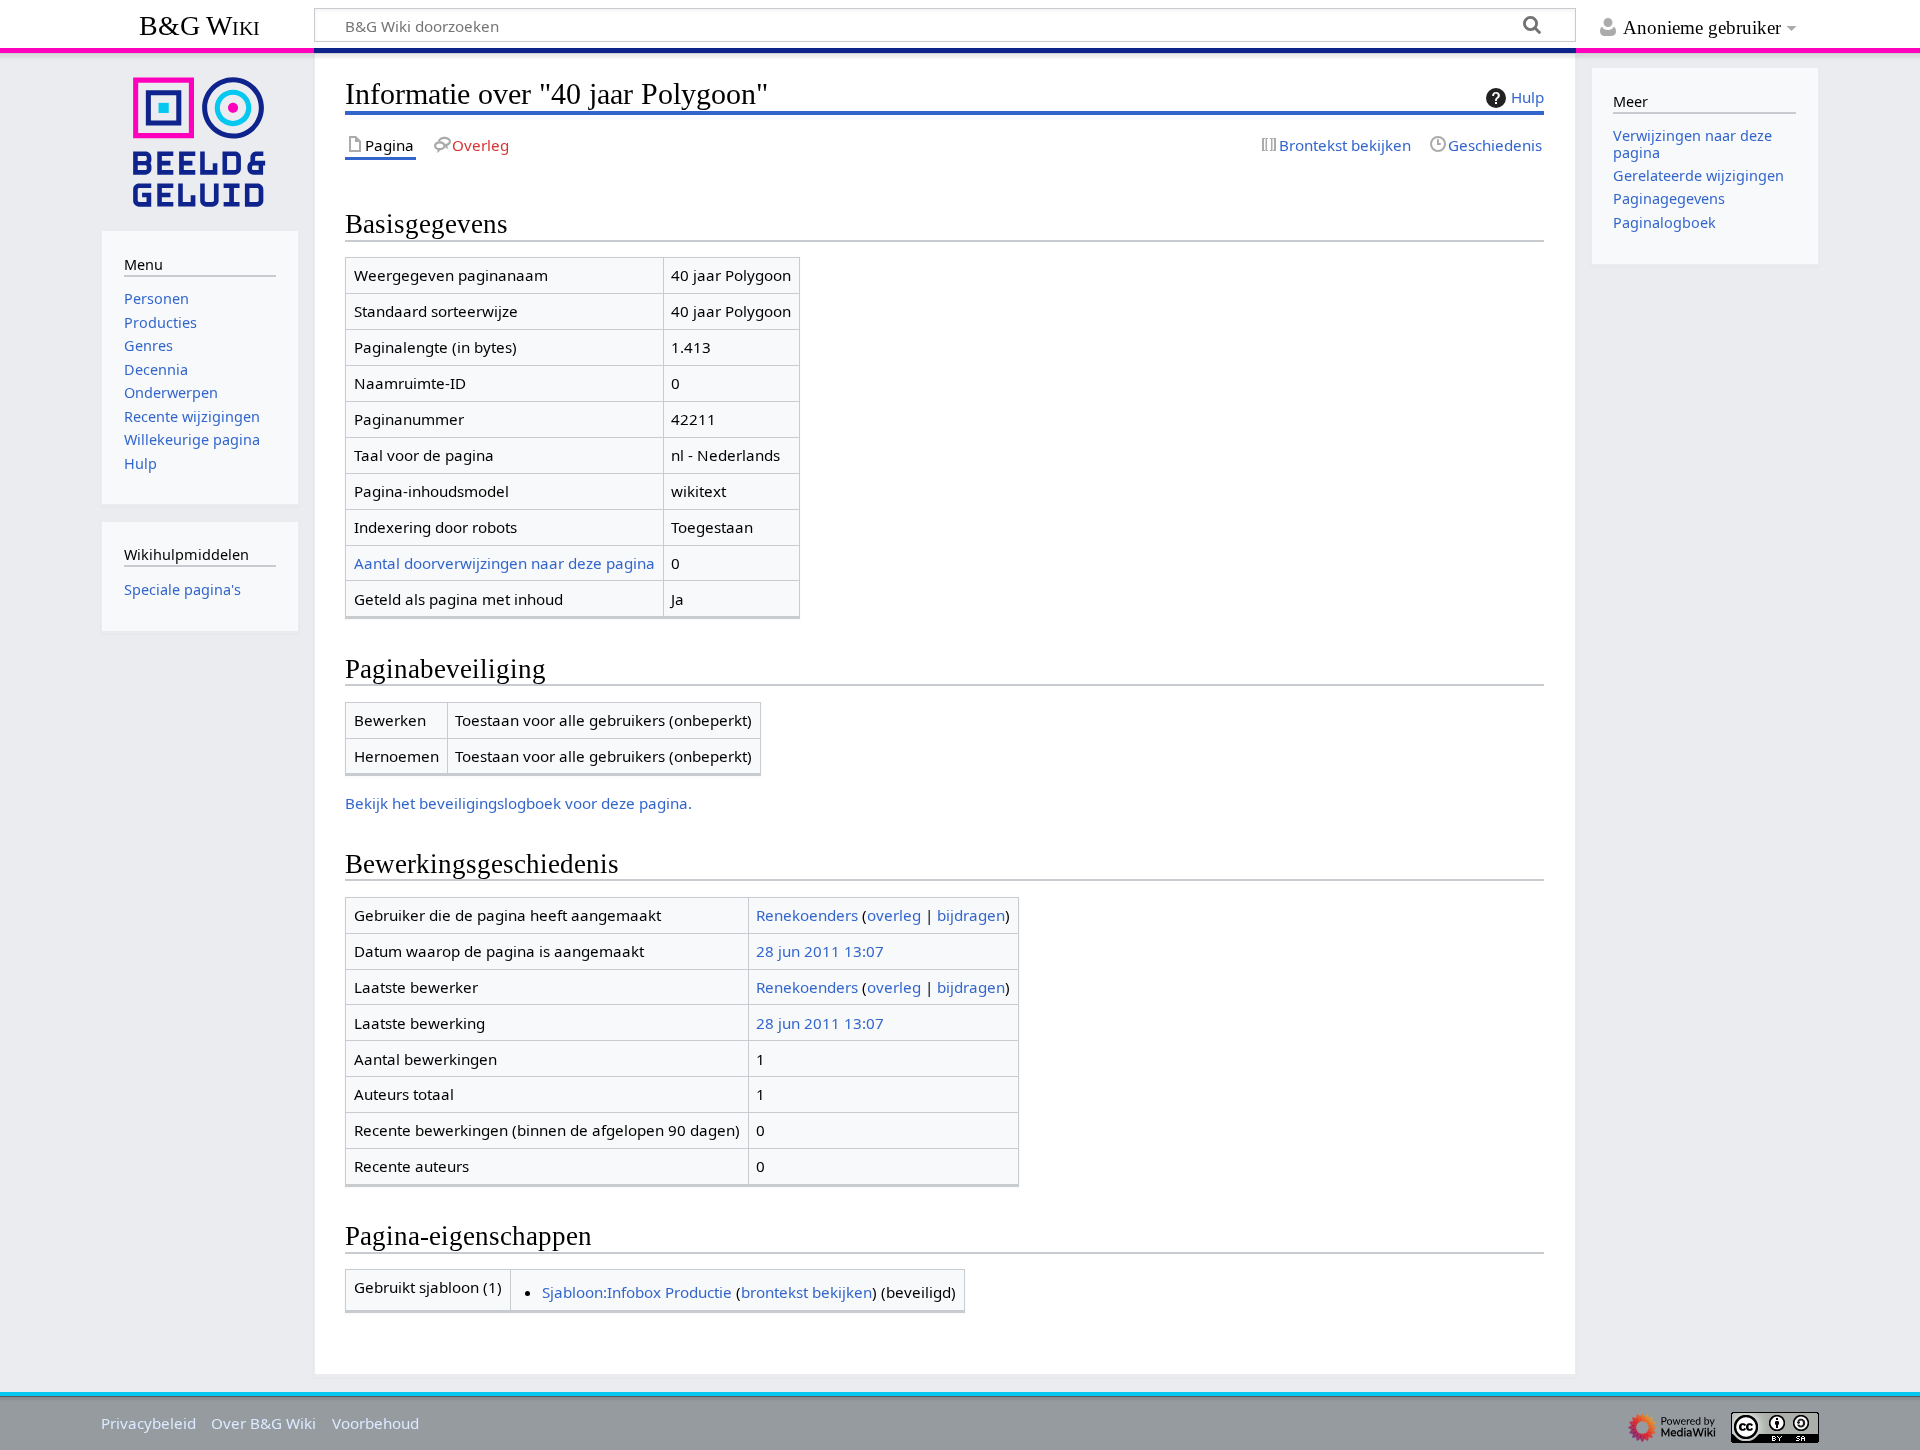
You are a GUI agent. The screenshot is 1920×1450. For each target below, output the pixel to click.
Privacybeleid (148, 1423)
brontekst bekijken (806, 1292)
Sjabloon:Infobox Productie (637, 1292)
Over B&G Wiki (263, 1423)
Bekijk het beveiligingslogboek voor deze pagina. (518, 803)
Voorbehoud (375, 1423)
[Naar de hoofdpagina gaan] (200, 140)
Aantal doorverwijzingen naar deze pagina (504, 563)
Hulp (1527, 97)
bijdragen (971, 915)
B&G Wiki (199, 25)
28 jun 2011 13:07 (820, 951)
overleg (894, 915)
